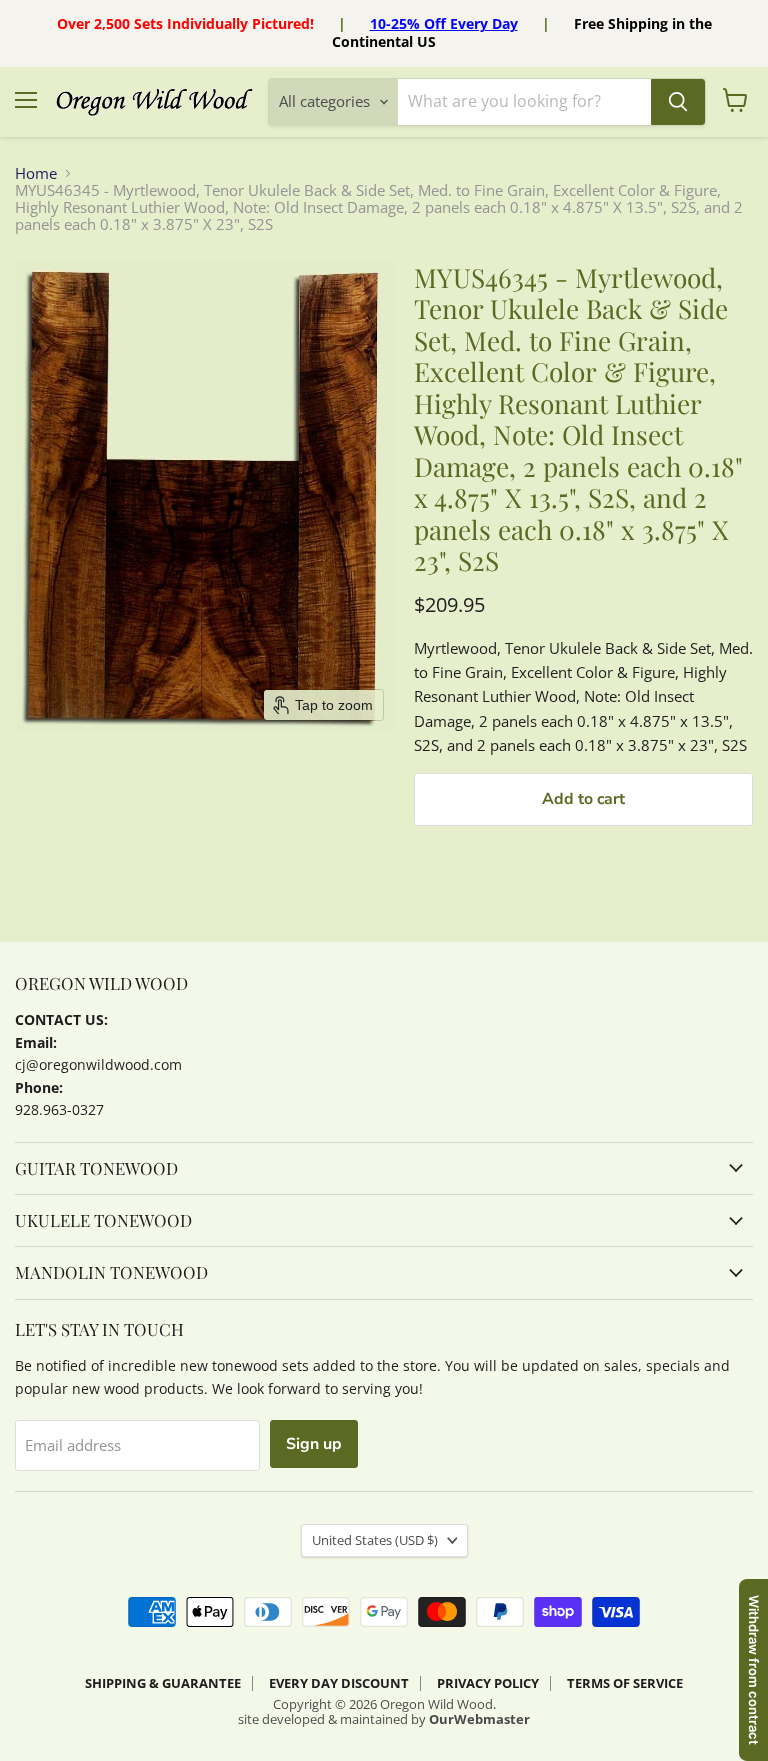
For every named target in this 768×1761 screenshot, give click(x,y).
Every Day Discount (339, 1683)
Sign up (314, 1444)
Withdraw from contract (754, 1670)
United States (375, 1540)
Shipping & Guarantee (163, 1683)
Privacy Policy (488, 1683)
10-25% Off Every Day (444, 23)
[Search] (678, 102)
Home (36, 173)
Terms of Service (625, 1683)
